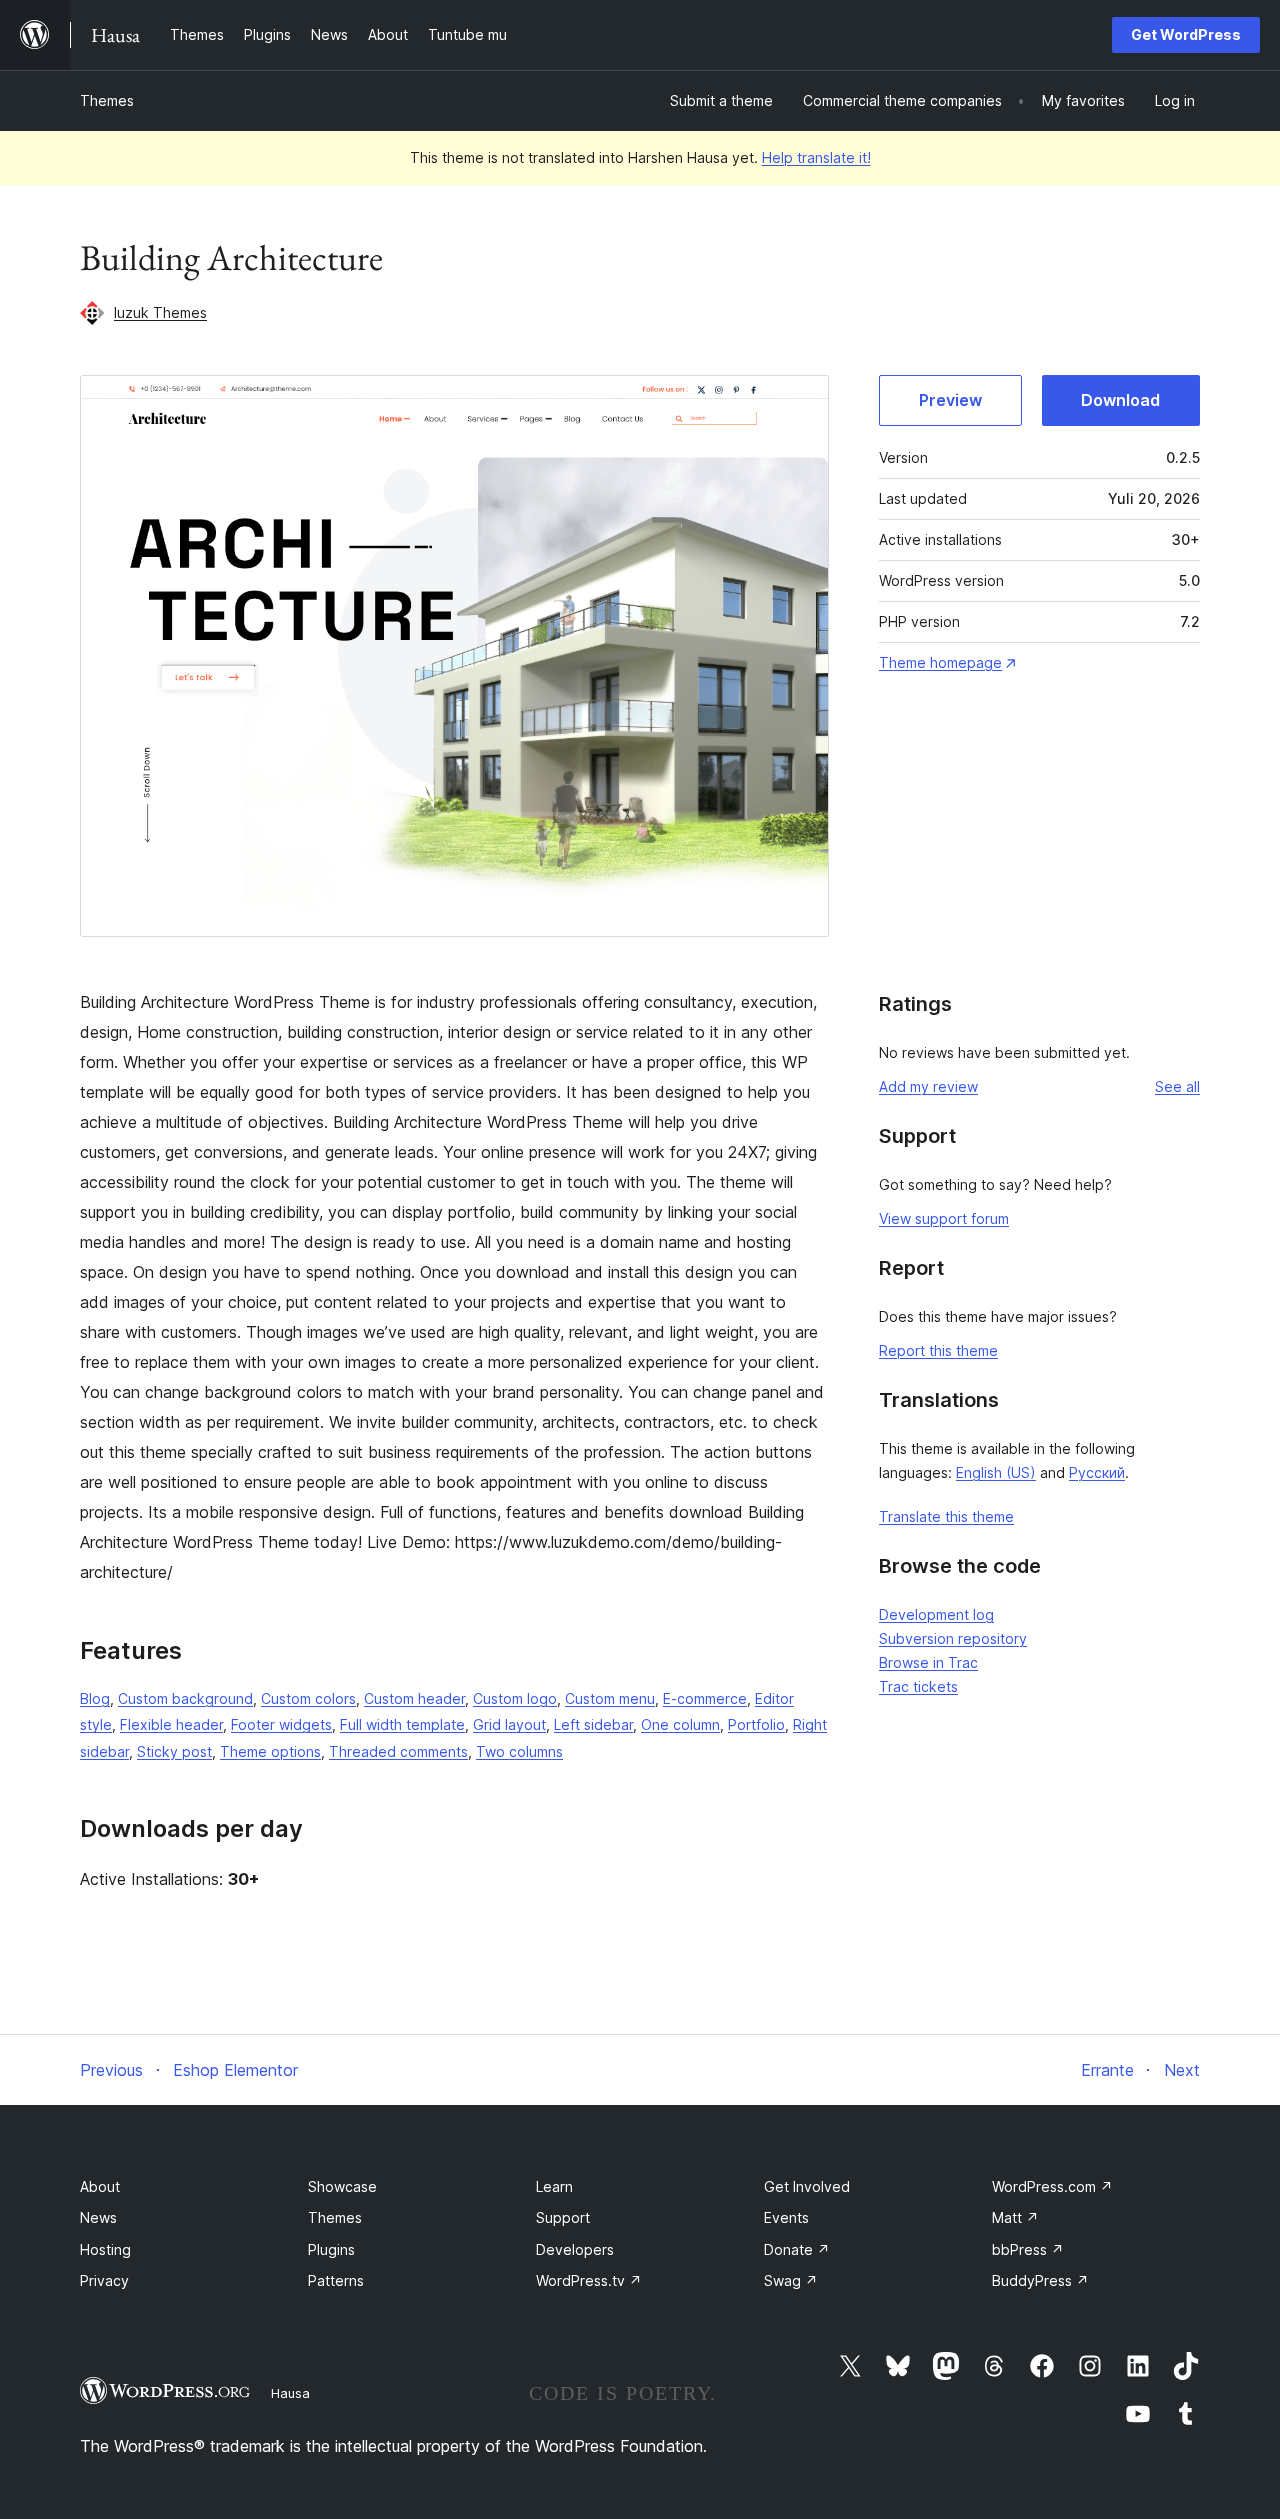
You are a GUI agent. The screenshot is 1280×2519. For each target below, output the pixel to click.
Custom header (414, 1698)
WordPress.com (1052, 2186)
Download (1120, 400)
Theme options (270, 1751)
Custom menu (610, 1698)
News (98, 2217)
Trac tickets (918, 1686)
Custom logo (515, 1698)
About (100, 2186)
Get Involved (807, 2186)
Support (563, 2217)
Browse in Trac (928, 1662)
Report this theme (938, 1350)
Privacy (104, 2280)
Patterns (336, 2280)
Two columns (519, 1751)
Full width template (402, 1724)
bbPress (1028, 2249)
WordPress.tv (589, 2280)
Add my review (928, 1086)
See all (1177, 1086)
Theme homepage (940, 662)
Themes (107, 100)
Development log (936, 1614)
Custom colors (308, 1698)
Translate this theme (946, 1516)
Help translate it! (816, 157)
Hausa (290, 2393)
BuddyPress (1040, 2280)
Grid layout (509, 1724)
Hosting (105, 2249)
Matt (1015, 2217)
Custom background (185, 1698)
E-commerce (705, 1698)
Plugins (331, 2249)
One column (680, 1724)
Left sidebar (593, 1724)
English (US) (996, 1472)
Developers (575, 2249)
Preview (950, 400)
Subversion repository (953, 1638)
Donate (797, 2249)
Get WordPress (1186, 34)
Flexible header (171, 1724)
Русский (1097, 1472)
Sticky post (174, 1751)
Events (786, 2217)
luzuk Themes (160, 312)
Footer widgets (281, 1724)
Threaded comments (398, 1751)
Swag (791, 2280)
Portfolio (756, 1724)
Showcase (342, 2186)
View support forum (944, 1218)
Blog (95, 1698)
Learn (554, 2186)
